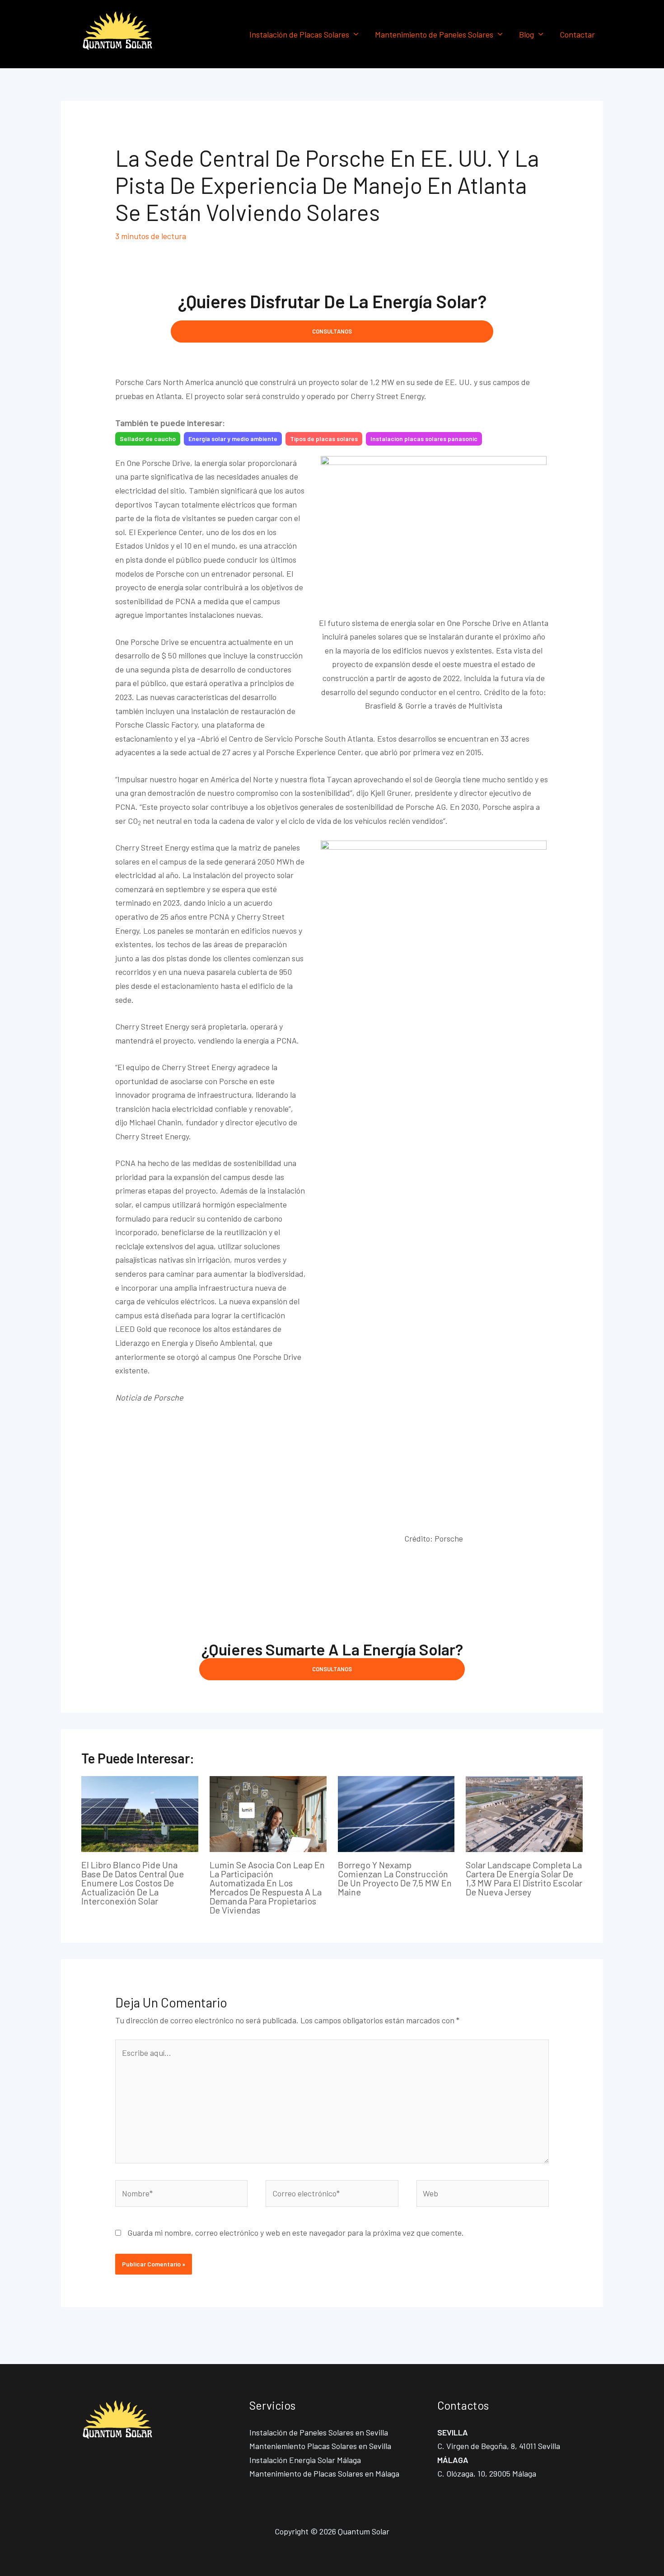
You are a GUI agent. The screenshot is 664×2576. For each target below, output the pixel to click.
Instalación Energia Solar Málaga (305, 2460)
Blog (526, 34)
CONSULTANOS (332, 331)
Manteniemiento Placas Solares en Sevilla (320, 2446)
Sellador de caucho (148, 439)
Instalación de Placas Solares (299, 34)
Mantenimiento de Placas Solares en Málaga (324, 2473)
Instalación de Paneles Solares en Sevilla (319, 2432)
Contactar (577, 34)
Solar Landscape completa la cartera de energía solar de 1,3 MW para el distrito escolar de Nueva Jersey (524, 1878)
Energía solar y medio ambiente (233, 439)
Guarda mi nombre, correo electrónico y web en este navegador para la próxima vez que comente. (296, 2233)
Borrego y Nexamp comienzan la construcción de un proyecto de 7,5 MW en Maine (395, 1878)
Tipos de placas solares (324, 439)
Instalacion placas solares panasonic (424, 439)
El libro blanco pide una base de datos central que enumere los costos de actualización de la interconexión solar (133, 1883)
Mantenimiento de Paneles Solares (434, 34)
